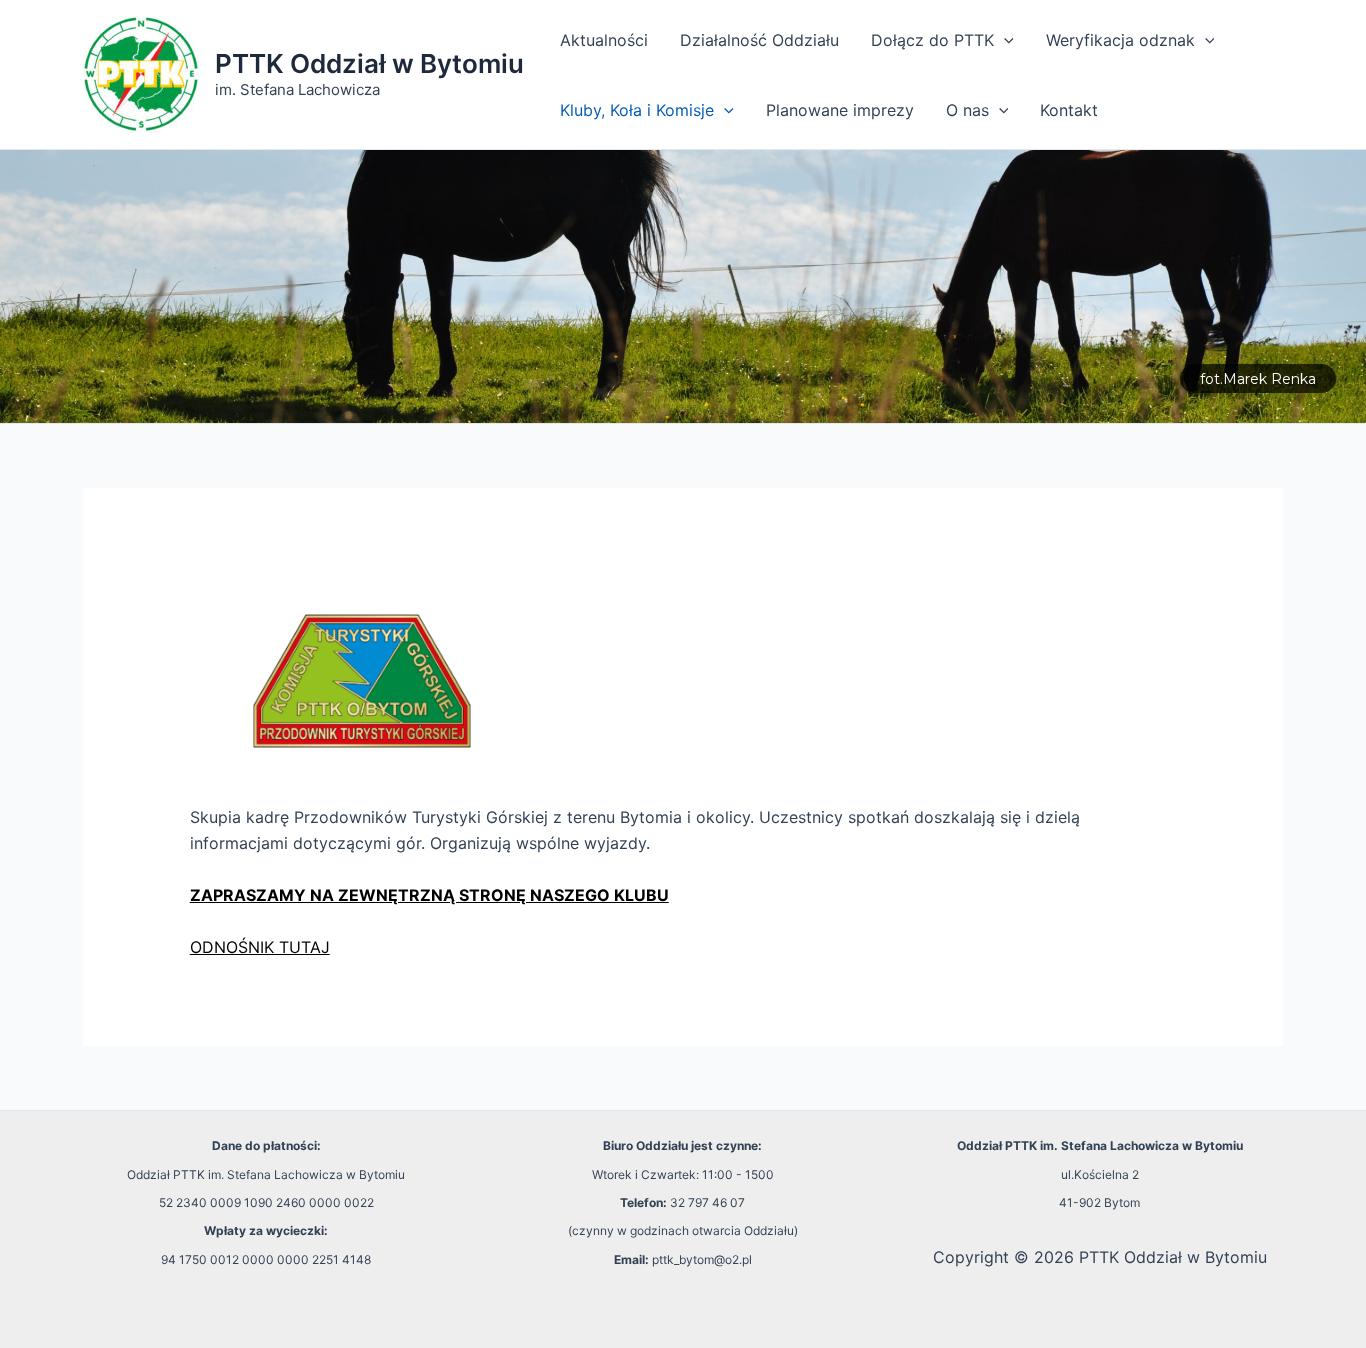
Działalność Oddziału (759, 40)
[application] (1004, 40)
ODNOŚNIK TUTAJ (260, 947)
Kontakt (1069, 110)
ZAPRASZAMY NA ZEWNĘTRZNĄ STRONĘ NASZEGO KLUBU (429, 895)
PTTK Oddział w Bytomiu (369, 63)
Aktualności (604, 40)
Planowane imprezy (840, 110)
